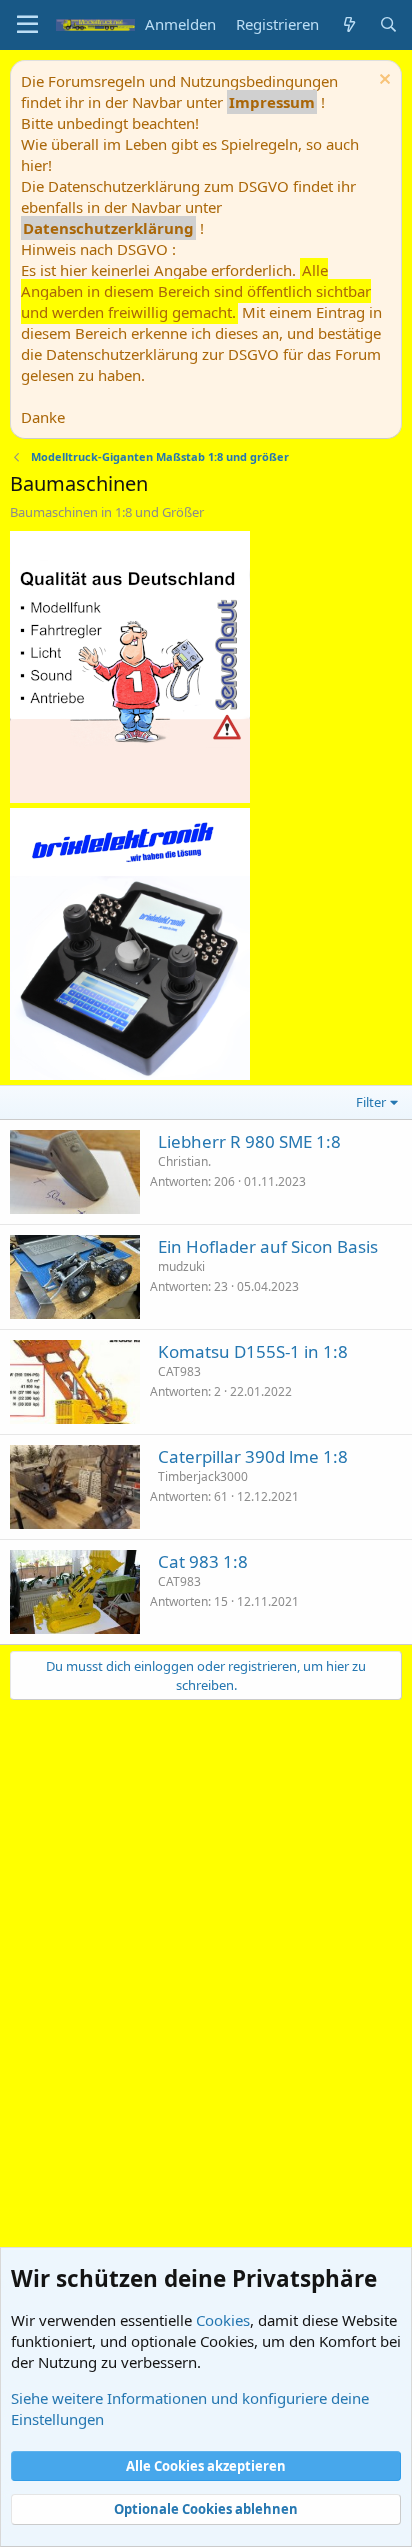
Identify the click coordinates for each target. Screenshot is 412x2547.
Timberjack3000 (203, 1476)
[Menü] (27, 25)
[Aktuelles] (348, 24)
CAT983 (179, 1371)
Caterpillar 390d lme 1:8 (253, 1456)
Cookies (223, 2320)
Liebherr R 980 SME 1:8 (249, 1141)
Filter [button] (371, 1102)
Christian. (184, 1161)
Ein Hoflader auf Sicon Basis (268, 1246)
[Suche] (388, 24)
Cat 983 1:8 (203, 1561)
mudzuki (181, 1266)
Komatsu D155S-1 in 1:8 (253, 1351)
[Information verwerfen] (382, 81)
